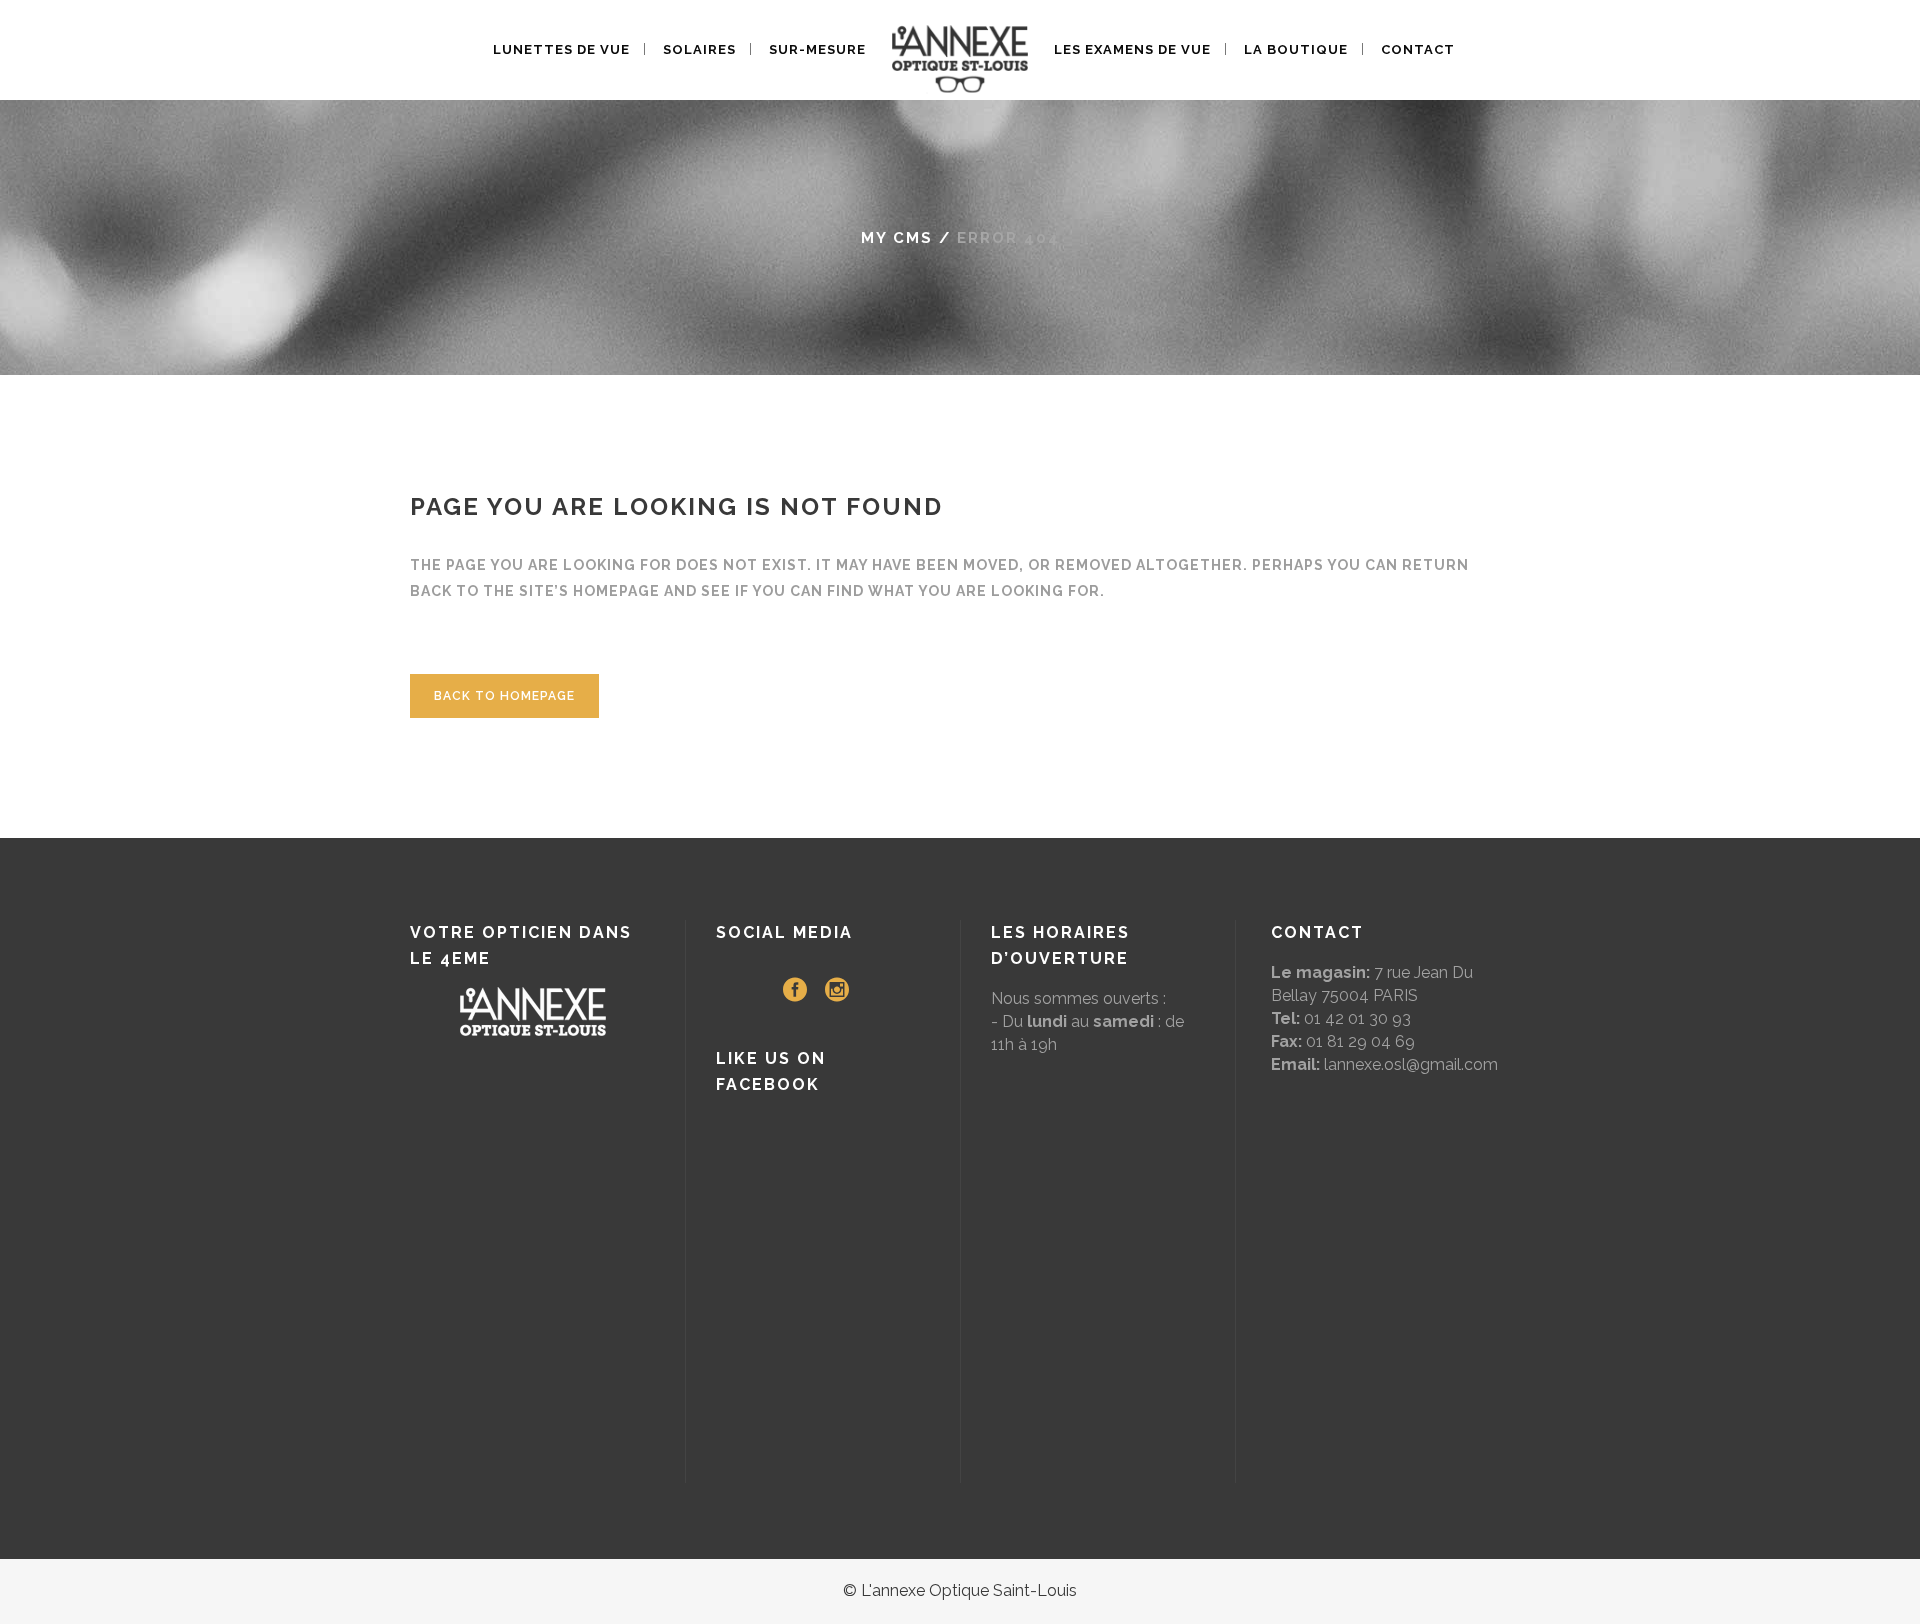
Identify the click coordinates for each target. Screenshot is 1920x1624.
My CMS (897, 238)
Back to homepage (504, 696)
